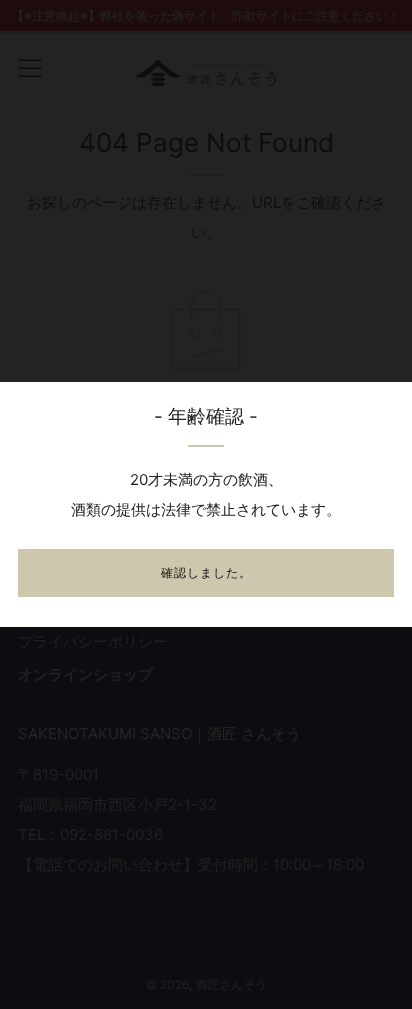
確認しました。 (206, 572)
